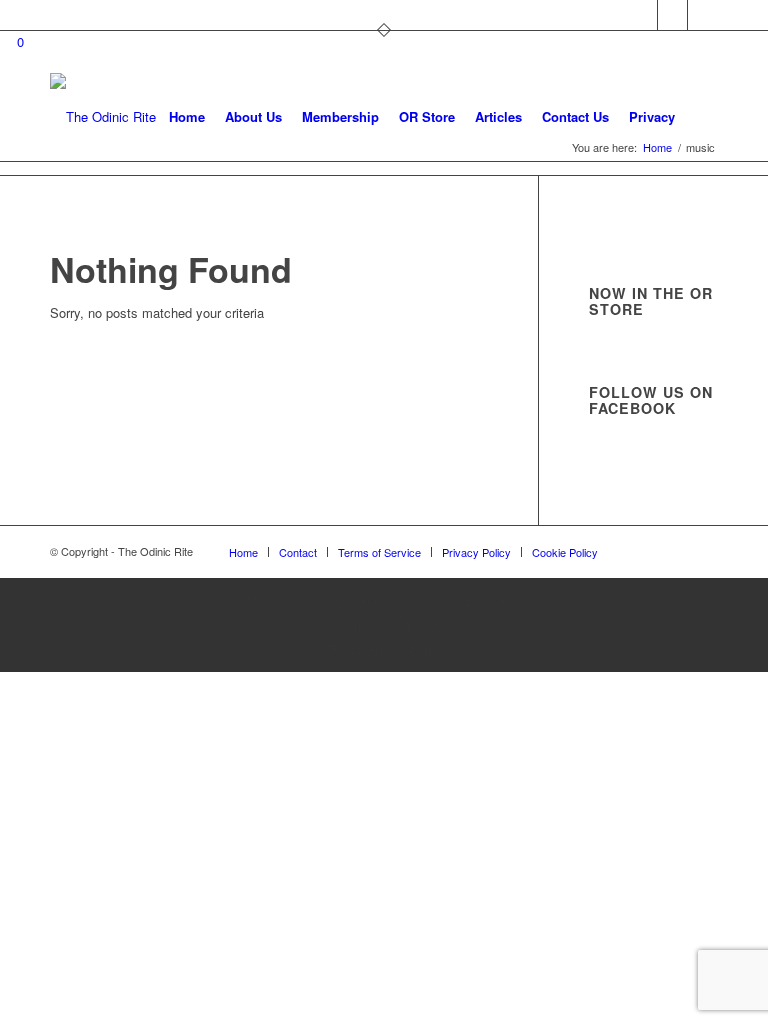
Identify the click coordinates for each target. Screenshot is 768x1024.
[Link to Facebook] (672, 15)
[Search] (701, 117)
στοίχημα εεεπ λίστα (384, 624)
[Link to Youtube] (703, 15)
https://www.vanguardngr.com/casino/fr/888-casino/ (384, 599)
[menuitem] (187, 117)
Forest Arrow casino (384, 648)
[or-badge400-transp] (103, 117)
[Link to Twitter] (642, 15)
